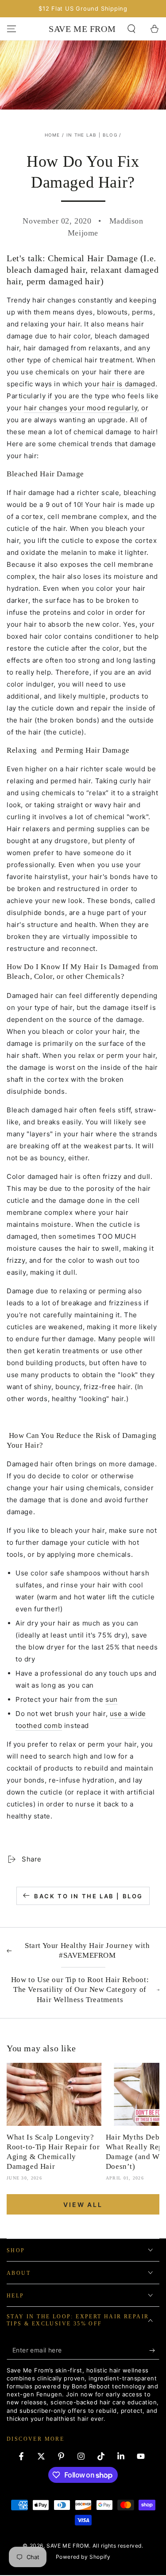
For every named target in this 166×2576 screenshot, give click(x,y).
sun (112, 1699)
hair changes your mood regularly (81, 408)
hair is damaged (129, 384)
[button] (131, 29)
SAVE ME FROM (68, 2546)
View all (83, 2205)
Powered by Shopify (83, 2557)
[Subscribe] (154, 2351)
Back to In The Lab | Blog (89, 1896)
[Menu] (12, 29)
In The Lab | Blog (92, 135)
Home (52, 135)
